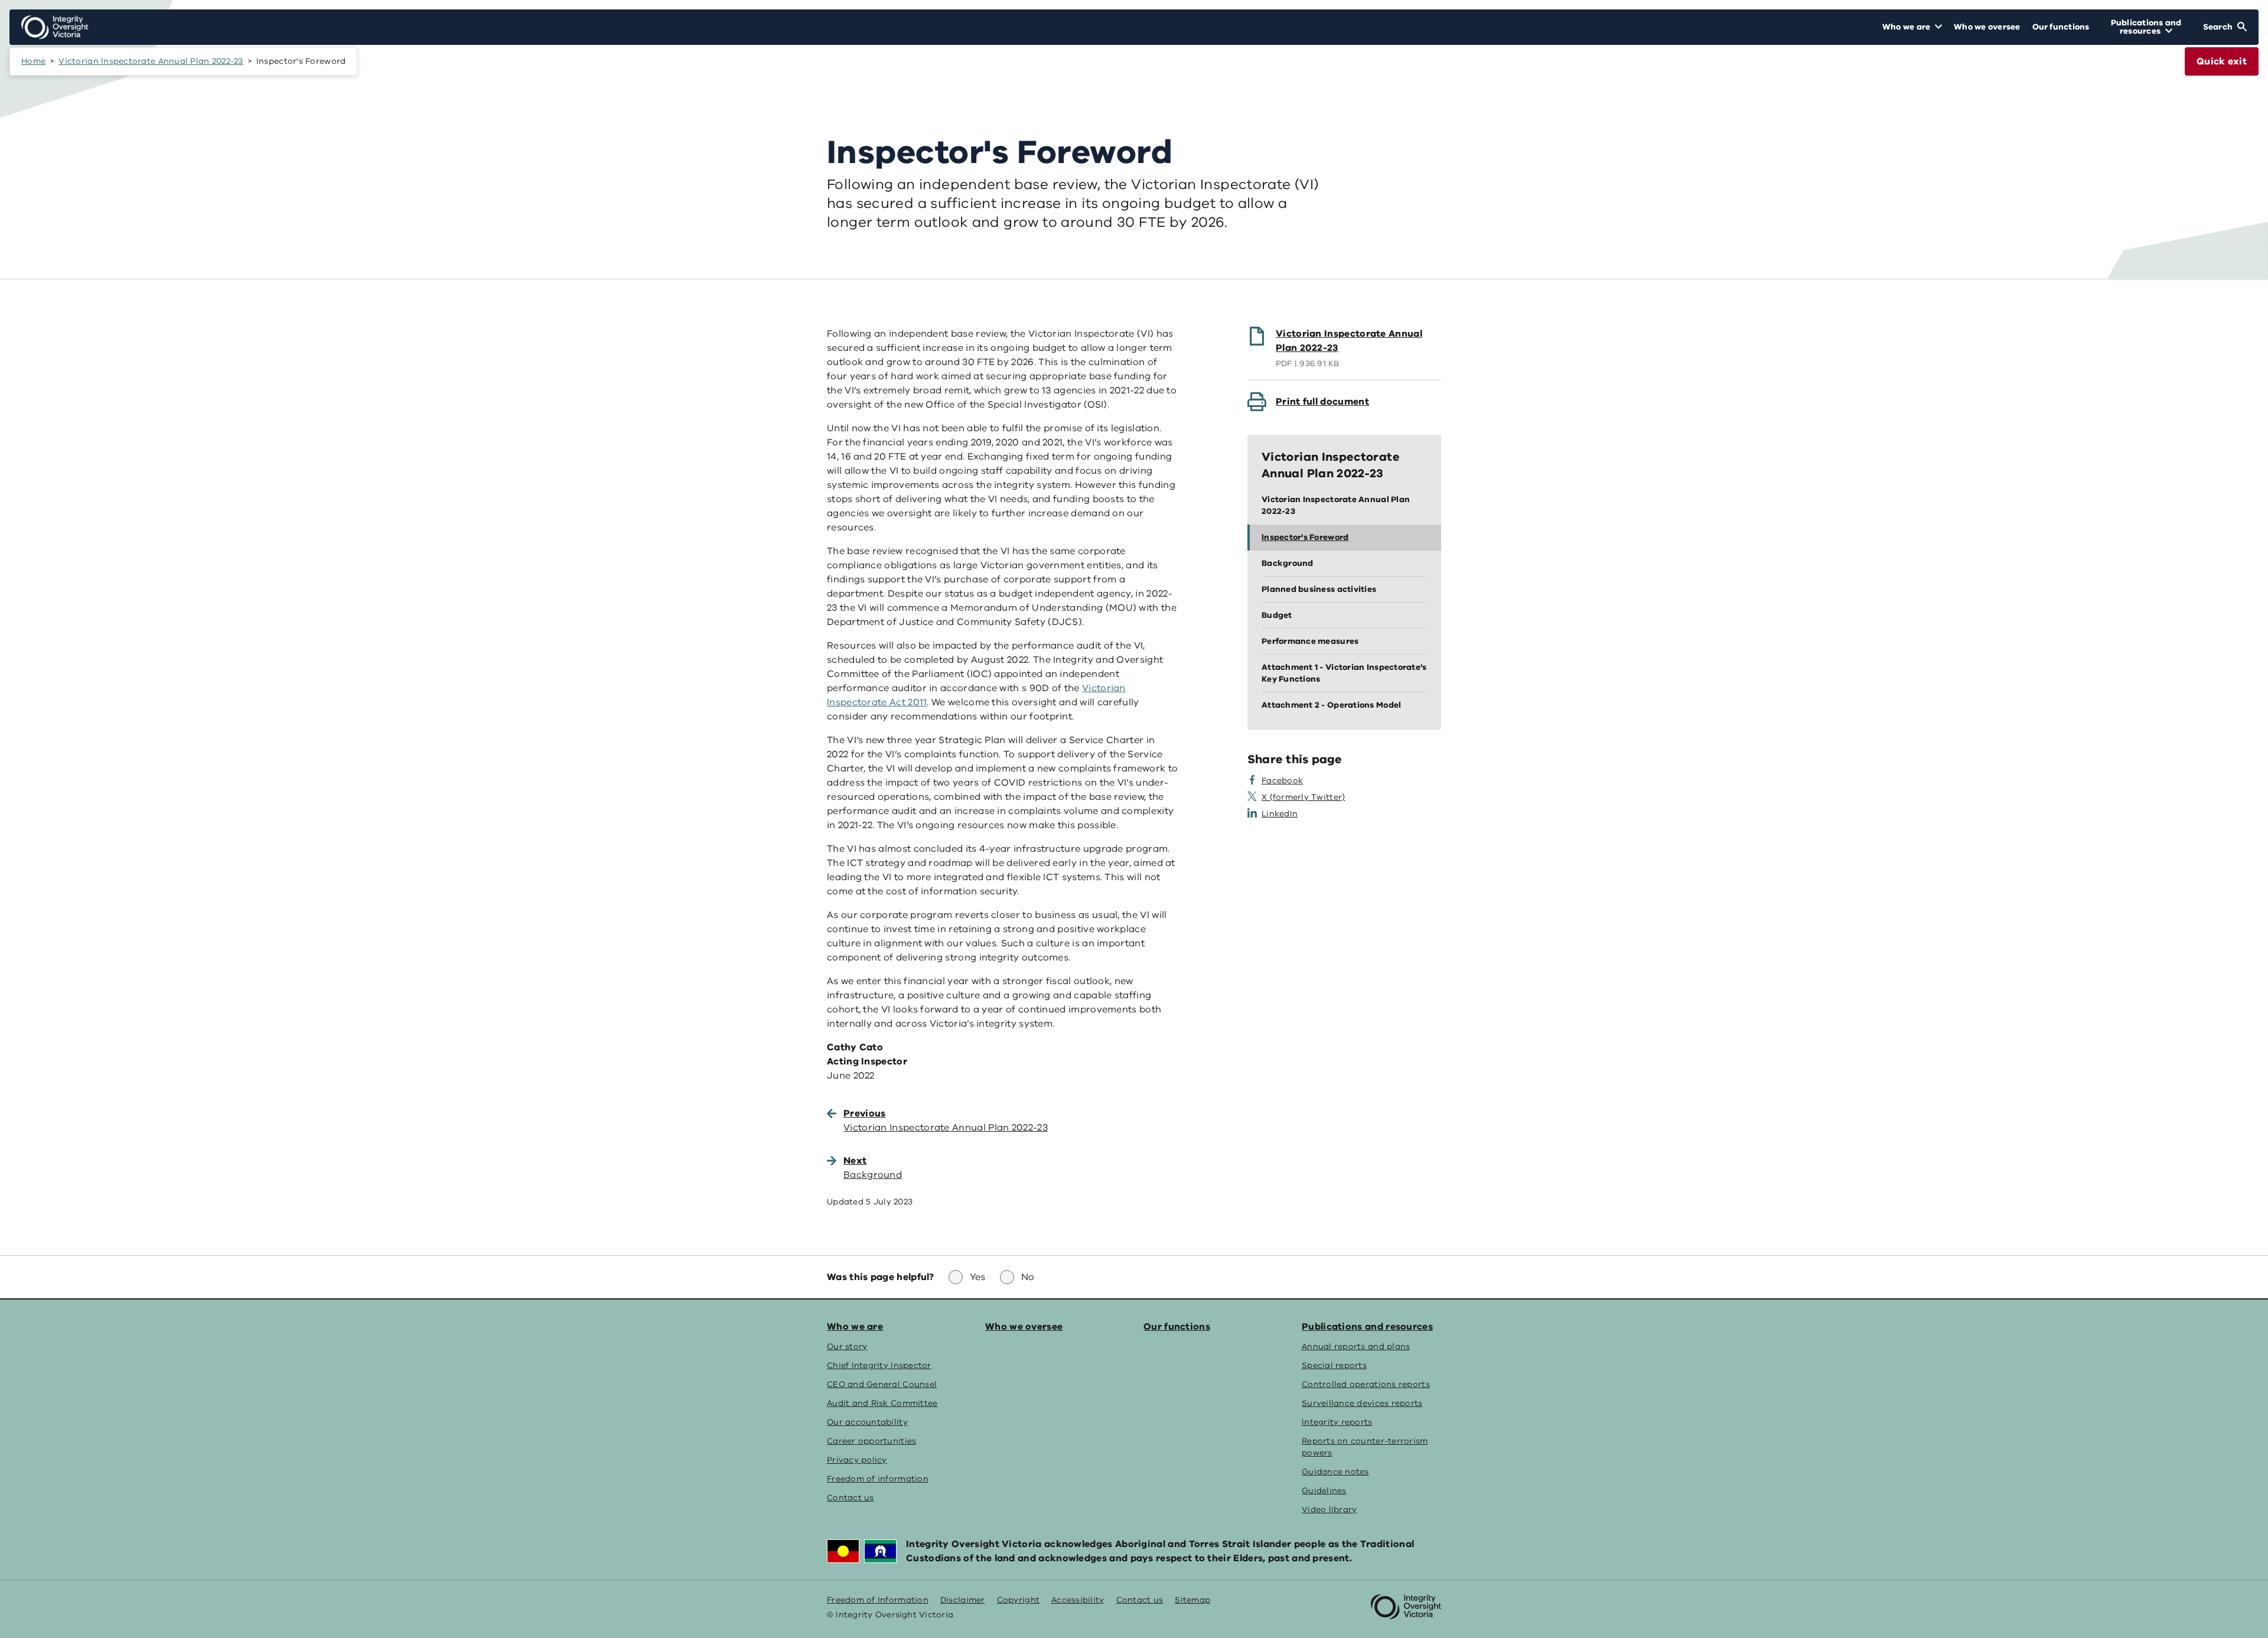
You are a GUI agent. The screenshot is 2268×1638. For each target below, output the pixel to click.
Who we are (855, 1327)
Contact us (1140, 1600)
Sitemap (1192, 1600)
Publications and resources (1367, 1327)
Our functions (1177, 1327)
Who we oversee (1024, 1327)
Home (33, 61)
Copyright (1018, 1600)
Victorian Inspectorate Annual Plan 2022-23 (151, 61)
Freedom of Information (878, 1600)
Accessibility (1078, 1600)
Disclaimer (963, 1600)
